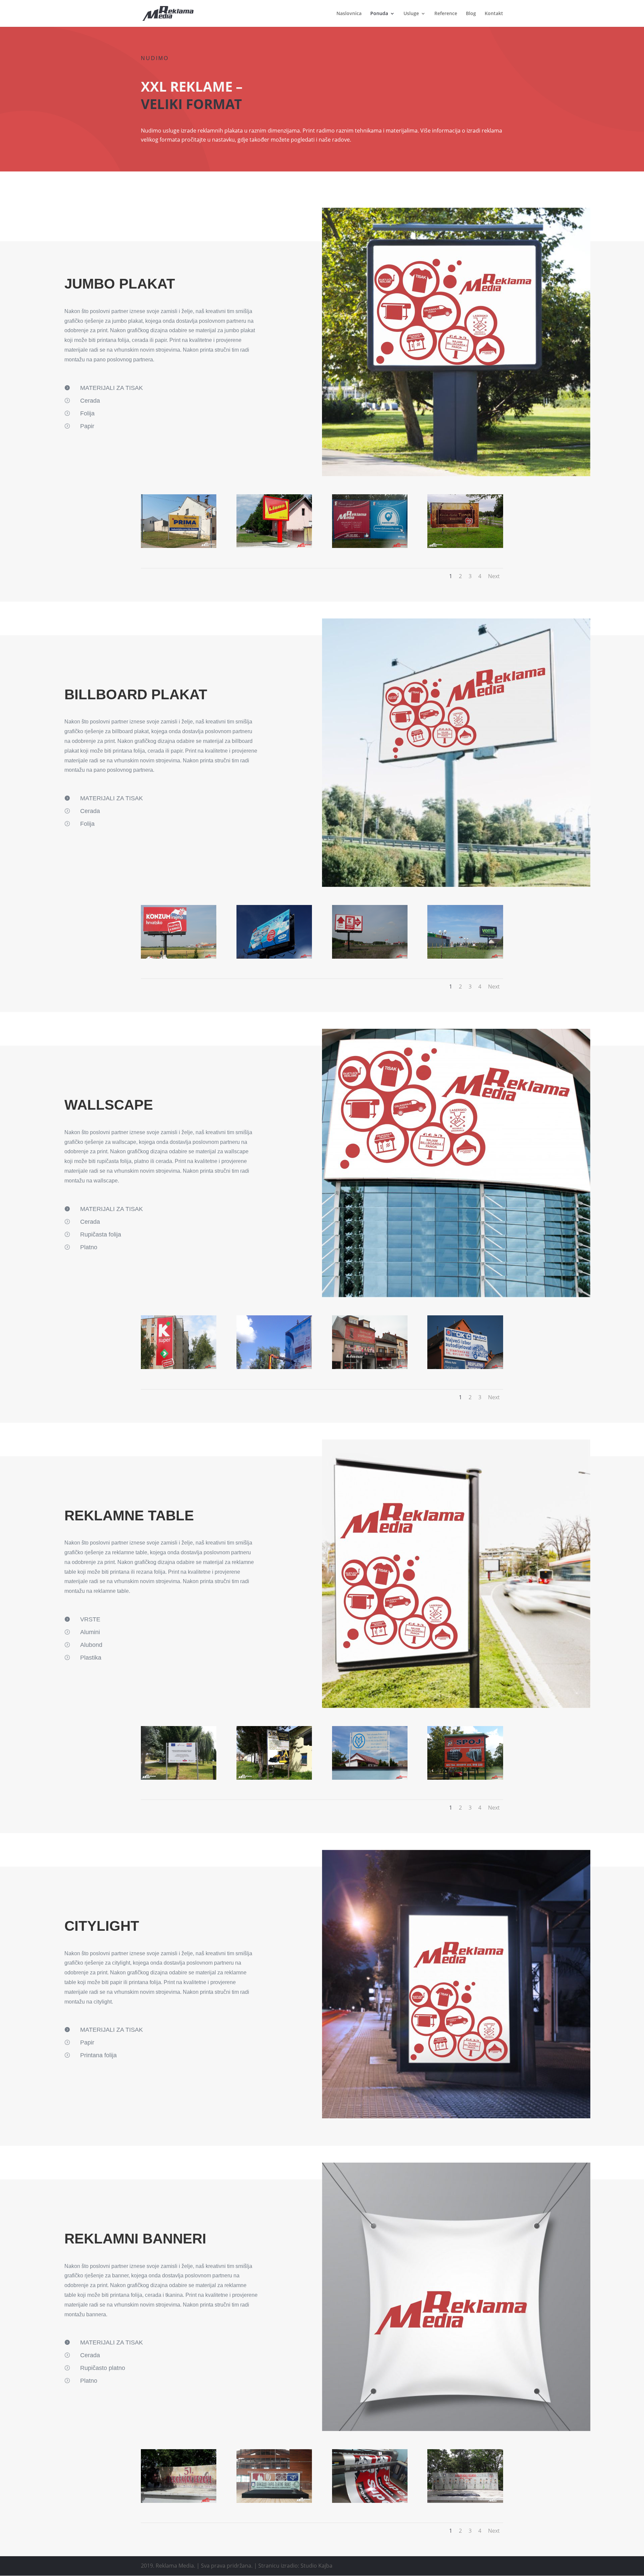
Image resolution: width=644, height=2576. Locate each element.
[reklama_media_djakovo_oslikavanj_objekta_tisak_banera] (370, 546)
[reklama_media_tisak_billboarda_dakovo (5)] (179, 957)
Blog (471, 14)
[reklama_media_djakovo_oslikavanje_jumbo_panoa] (274, 546)
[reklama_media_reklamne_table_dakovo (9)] (370, 1778)
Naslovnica (349, 14)
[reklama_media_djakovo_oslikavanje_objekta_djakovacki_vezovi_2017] (179, 2501)
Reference (446, 14)
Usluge (411, 14)
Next (494, 576)
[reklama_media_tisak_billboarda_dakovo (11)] (274, 957)
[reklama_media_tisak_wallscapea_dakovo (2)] (274, 1367)
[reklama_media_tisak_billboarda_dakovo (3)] (370, 957)
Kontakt (494, 14)
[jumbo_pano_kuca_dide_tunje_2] (465, 546)
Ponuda (379, 14)
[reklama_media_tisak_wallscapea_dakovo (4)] (465, 1367)
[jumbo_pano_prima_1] (179, 546)
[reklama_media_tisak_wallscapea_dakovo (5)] (179, 1367)
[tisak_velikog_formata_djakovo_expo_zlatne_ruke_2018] (274, 2501)
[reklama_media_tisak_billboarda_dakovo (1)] (465, 957)
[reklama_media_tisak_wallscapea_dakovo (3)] (370, 1367)
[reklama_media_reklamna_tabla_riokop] (274, 1778)
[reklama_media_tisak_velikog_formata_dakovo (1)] (370, 2501)
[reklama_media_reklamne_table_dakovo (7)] (465, 1778)
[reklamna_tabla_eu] (179, 1778)
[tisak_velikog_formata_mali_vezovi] (465, 2501)
